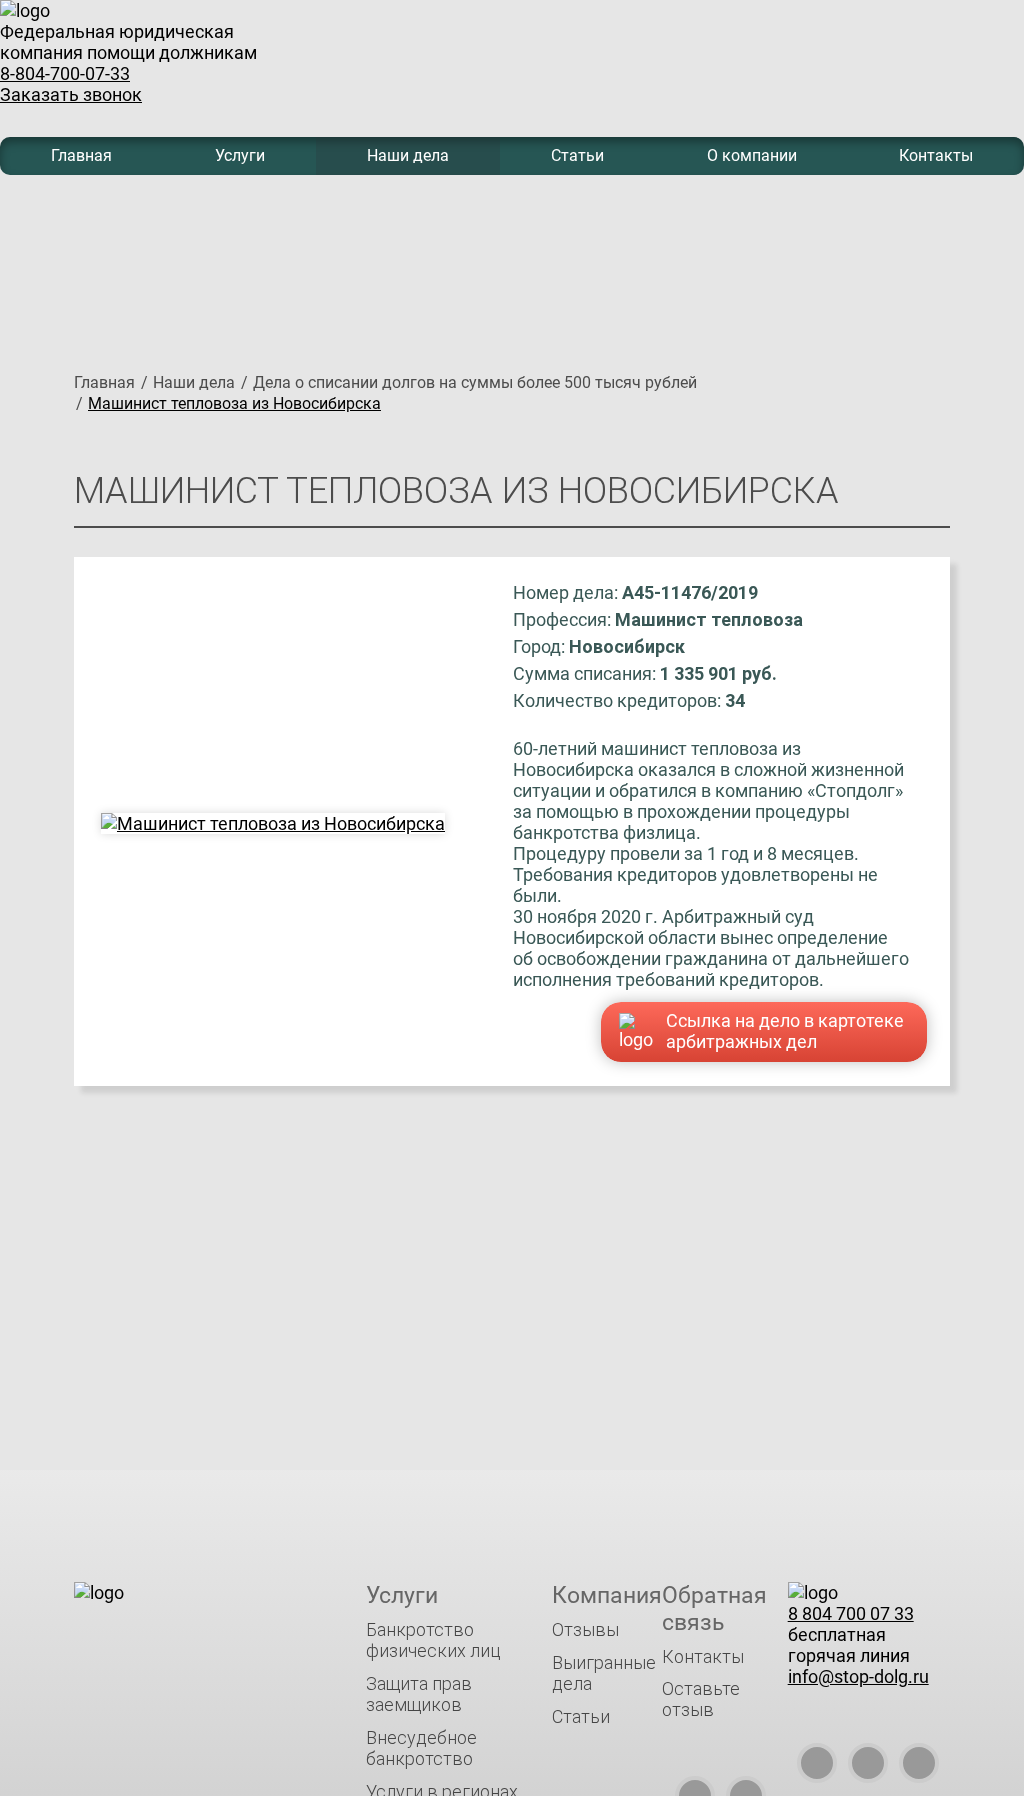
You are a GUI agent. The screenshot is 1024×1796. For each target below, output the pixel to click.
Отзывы (585, 1629)
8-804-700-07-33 (65, 73)
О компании (752, 155)
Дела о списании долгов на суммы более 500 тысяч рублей (475, 382)
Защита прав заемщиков (419, 1694)
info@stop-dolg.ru (858, 1676)
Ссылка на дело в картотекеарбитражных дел (785, 1031)
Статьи (577, 155)
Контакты (936, 155)
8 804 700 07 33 (851, 1613)
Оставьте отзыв (701, 1699)
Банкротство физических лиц (433, 1640)
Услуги (240, 155)
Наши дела (408, 155)
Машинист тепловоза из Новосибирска (234, 403)
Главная (81, 155)
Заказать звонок (71, 94)
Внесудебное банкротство (421, 1748)
